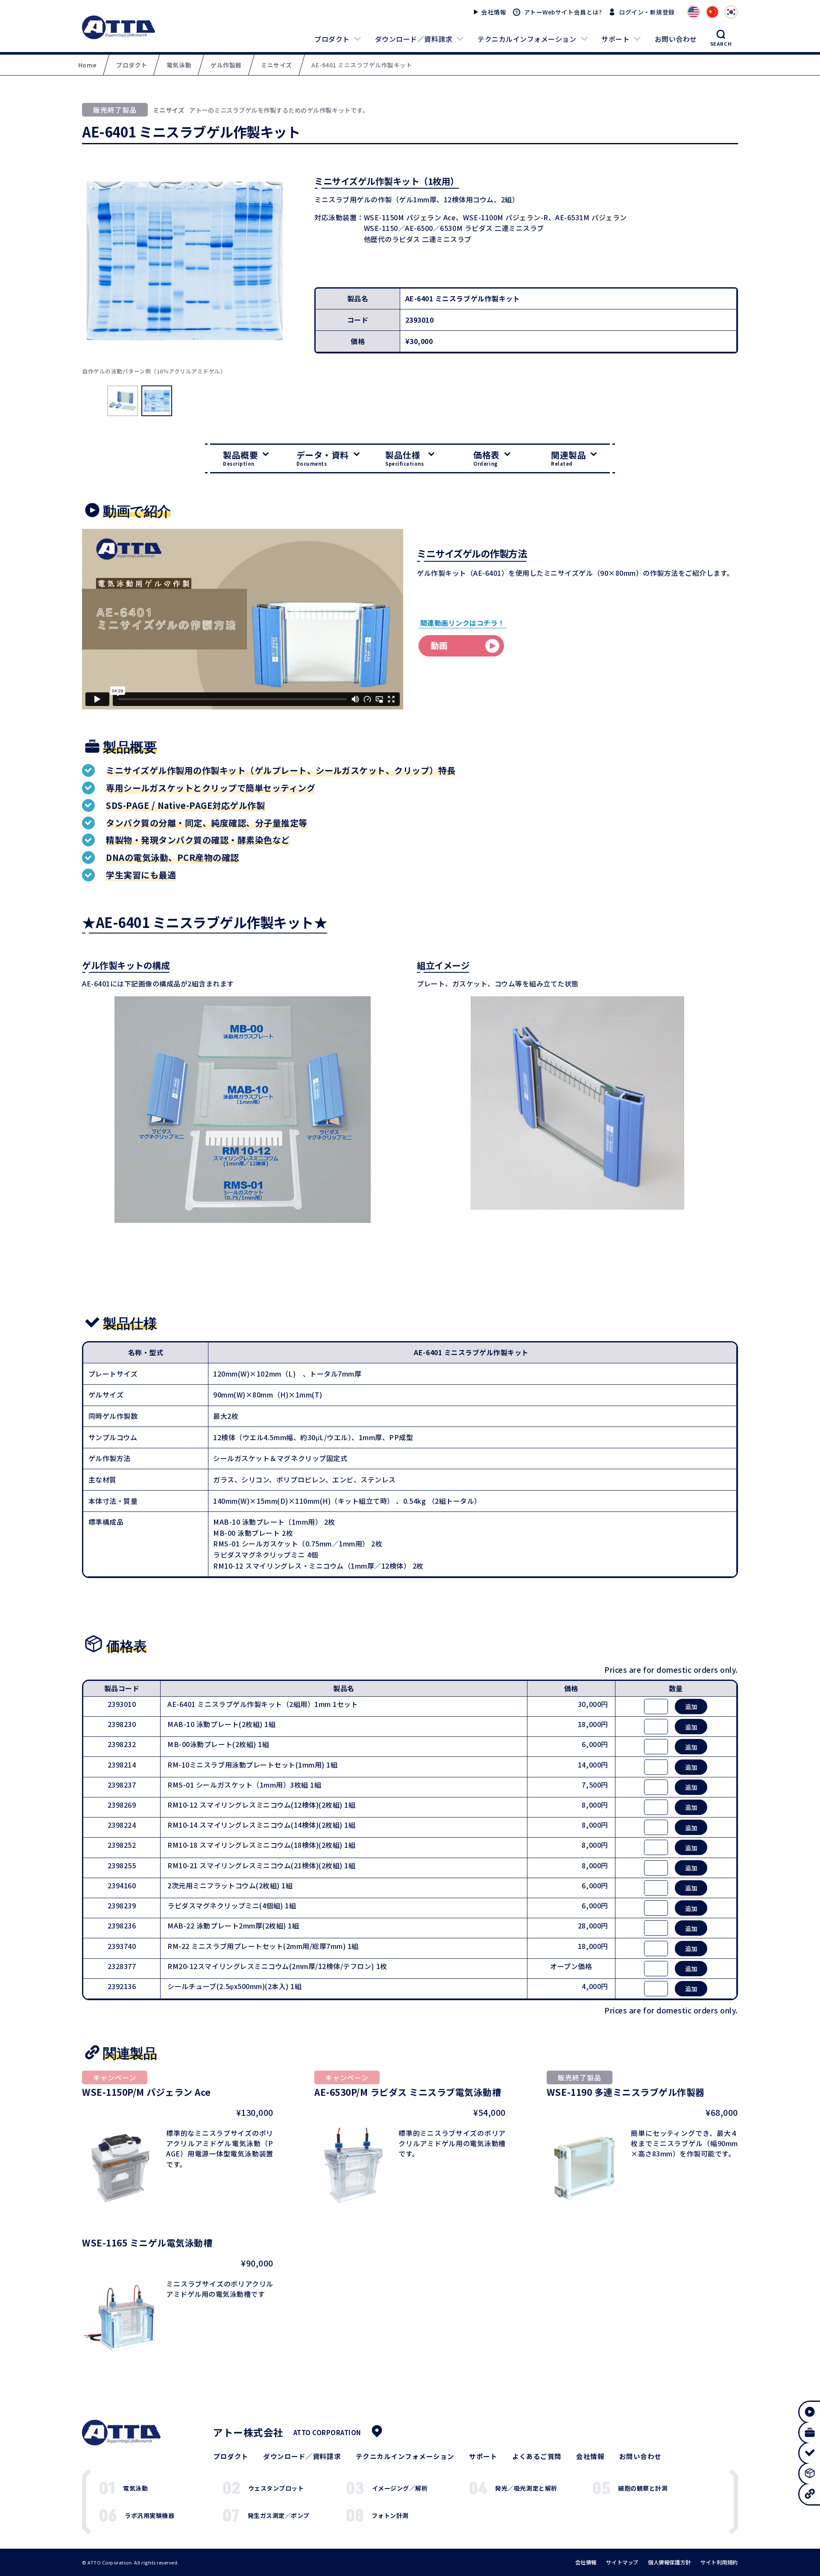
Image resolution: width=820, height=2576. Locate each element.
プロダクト (332, 39)
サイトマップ (622, 2562)
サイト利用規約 (719, 2562)
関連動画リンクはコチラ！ (463, 623)
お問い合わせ (676, 39)
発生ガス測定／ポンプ (279, 2515)
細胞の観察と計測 (643, 2488)
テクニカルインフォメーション (527, 39)
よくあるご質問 (537, 2456)
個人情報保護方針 (669, 2562)
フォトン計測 (390, 2515)
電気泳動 (135, 2488)
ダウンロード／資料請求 (414, 39)
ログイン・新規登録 (647, 12)
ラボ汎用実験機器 (149, 2515)
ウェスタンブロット (276, 2488)
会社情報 (494, 12)
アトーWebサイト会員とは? (563, 12)
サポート (615, 39)
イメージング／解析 (400, 2488)
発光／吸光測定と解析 (526, 2488)
